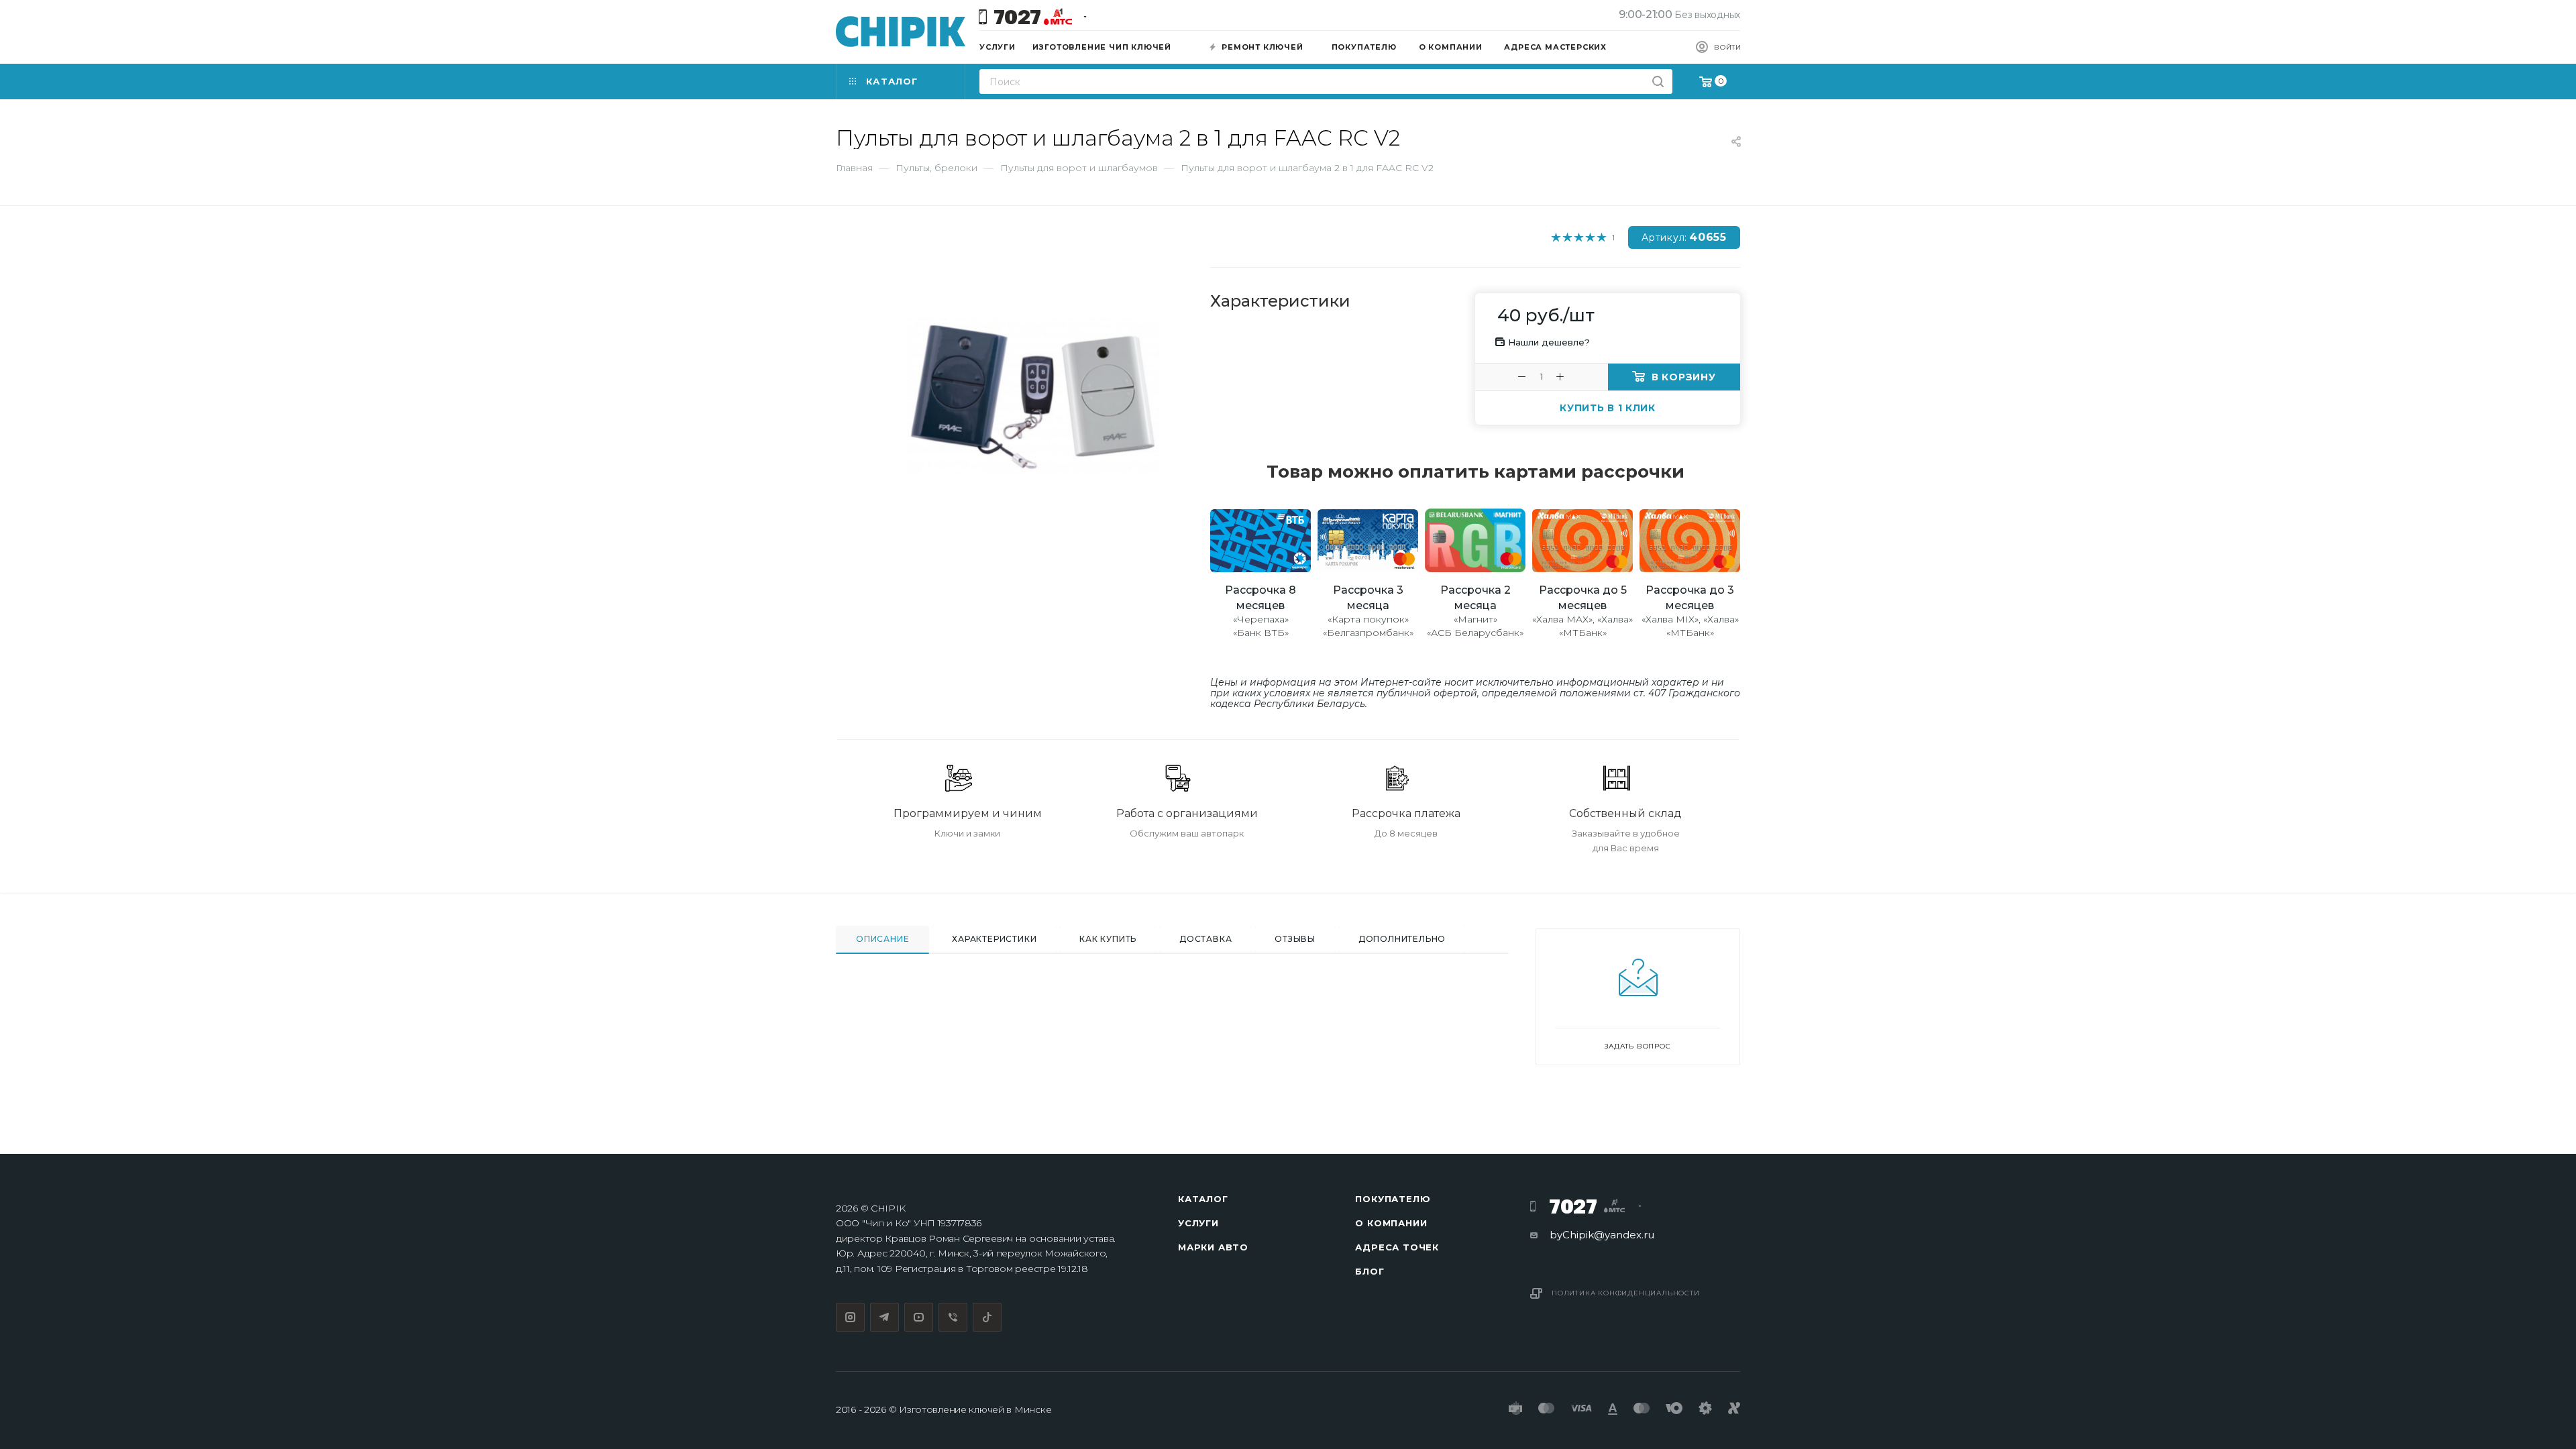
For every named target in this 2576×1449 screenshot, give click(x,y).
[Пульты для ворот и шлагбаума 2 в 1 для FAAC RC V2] (1033, 396)
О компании (1391, 1223)
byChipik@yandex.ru (1602, 1235)
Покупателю (1393, 1199)
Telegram (884, 1317)
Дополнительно (1402, 939)
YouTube (919, 1317)
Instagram (850, 1317)
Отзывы (1295, 939)
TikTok (987, 1317)
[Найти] (1658, 82)
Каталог (1203, 1199)
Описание (882, 939)
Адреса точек (1397, 1247)
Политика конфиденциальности (1626, 1293)
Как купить (1108, 939)
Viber (953, 1317)
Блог (1370, 1271)
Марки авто (1213, 1247)
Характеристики (994, 939)
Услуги (1198, 1223)
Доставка (1205, 939)
